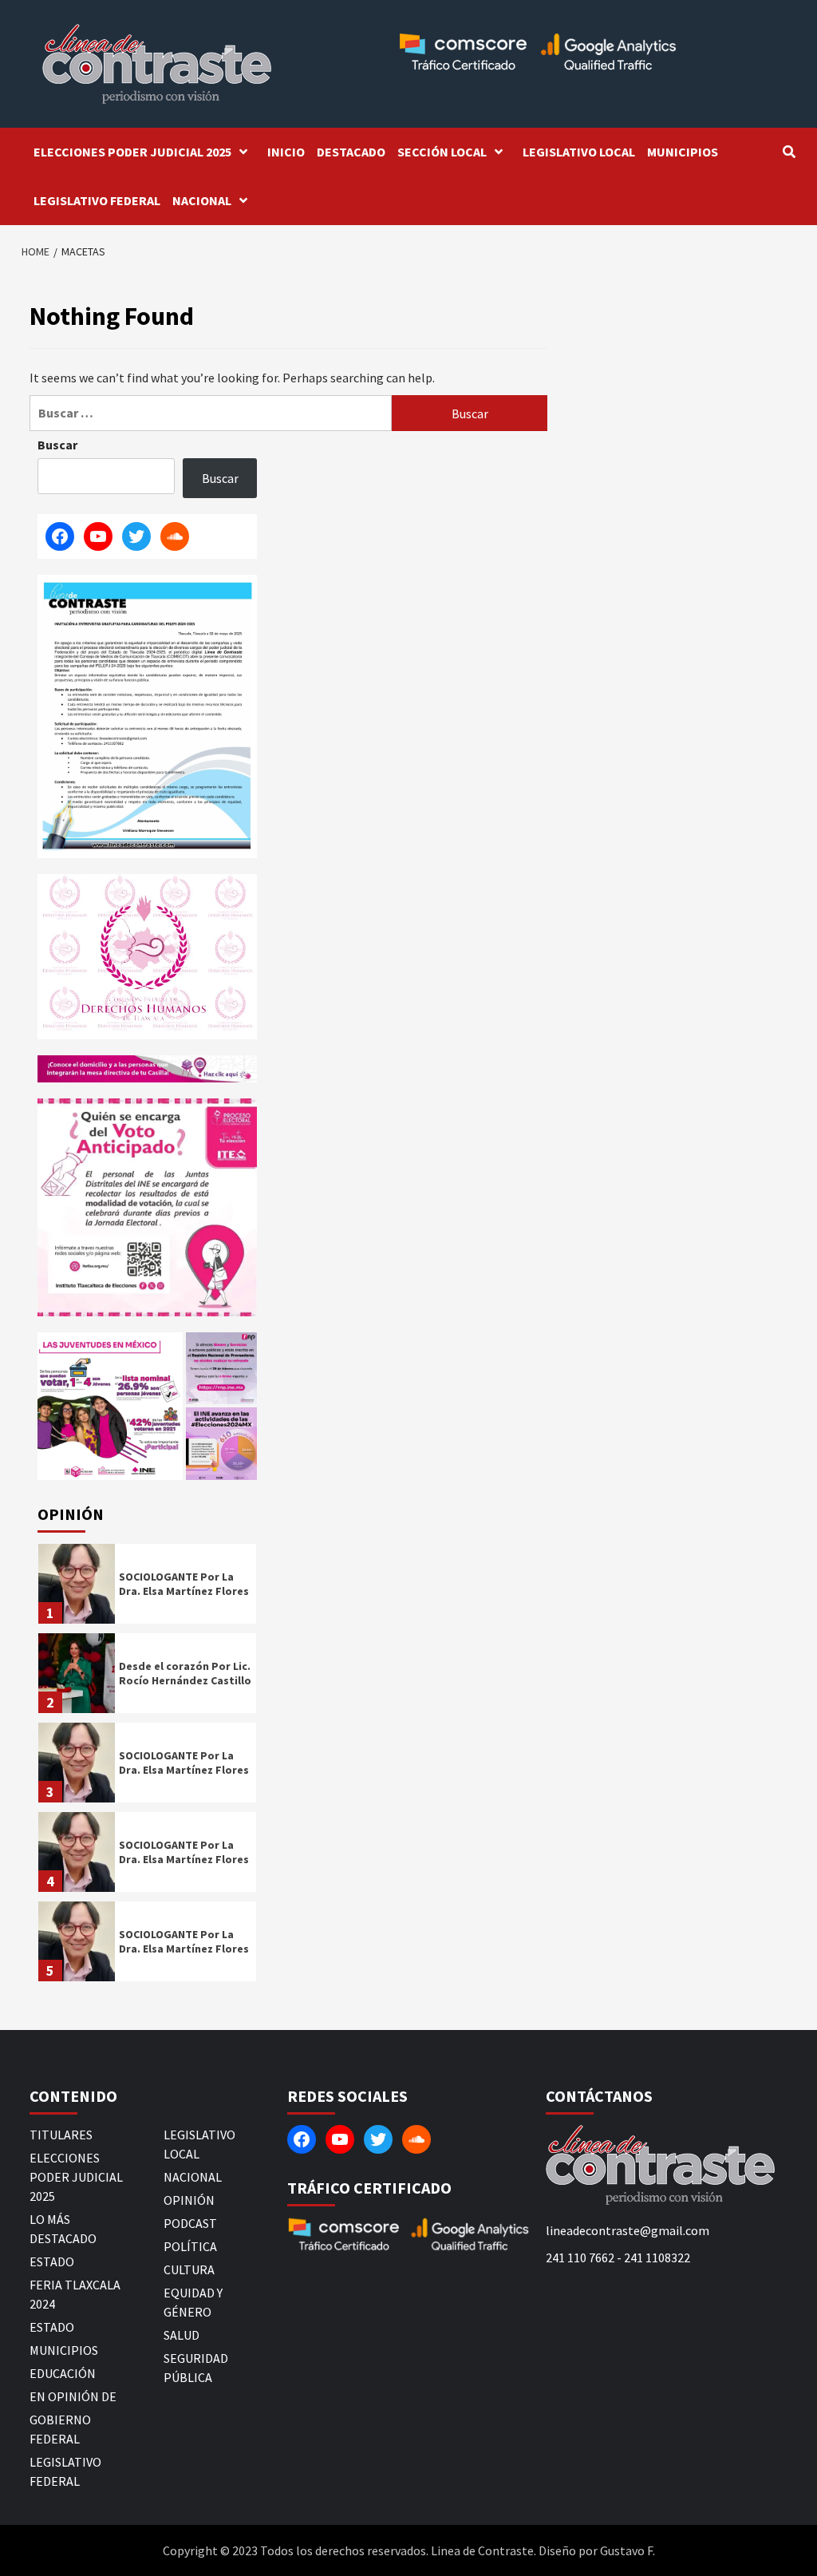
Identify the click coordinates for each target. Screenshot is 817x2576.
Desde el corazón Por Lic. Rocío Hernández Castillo (185, 1673)
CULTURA (189, 2269)
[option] (147, 1588)
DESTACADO (351, 152)
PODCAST (190, 2223)
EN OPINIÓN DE (73, 2396)
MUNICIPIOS (683, 152)
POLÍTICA (190, 2246)
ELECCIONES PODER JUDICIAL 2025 (132, 152)
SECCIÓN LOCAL (442, 152)
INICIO (286, 152)
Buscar (57, 445)
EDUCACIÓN (63, 2373)
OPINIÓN (189, 2200)
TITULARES (61, 2135)
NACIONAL (202, 200)
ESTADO (52, 2261)
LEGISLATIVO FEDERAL (97, 200)
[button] (110, 1406)
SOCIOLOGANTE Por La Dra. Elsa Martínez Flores (184, 1584)
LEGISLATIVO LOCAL (579, 152)
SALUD (182, 2335)
